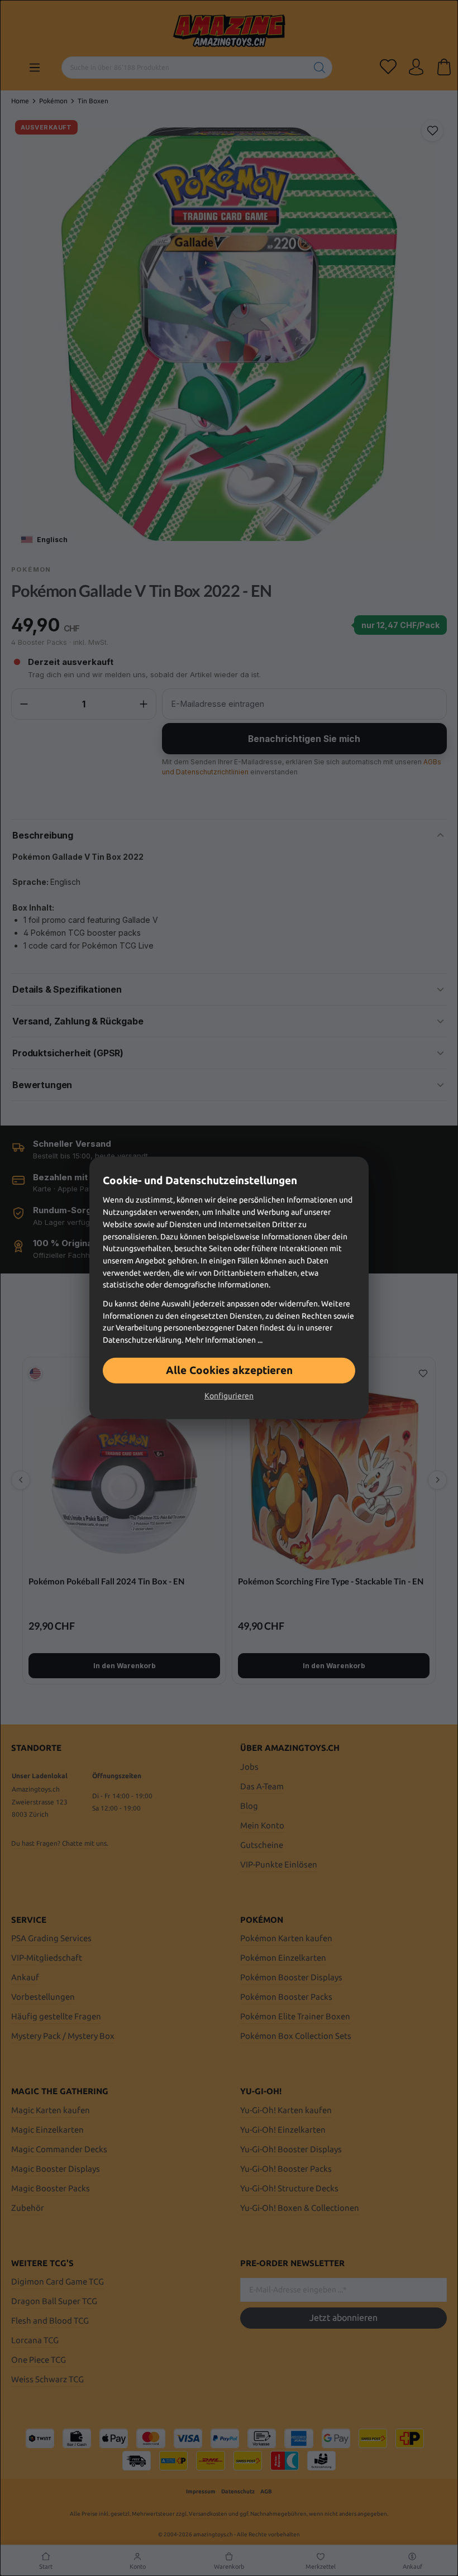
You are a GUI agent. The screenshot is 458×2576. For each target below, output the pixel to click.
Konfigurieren (229, 1396)
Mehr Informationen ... (224, 1340)
